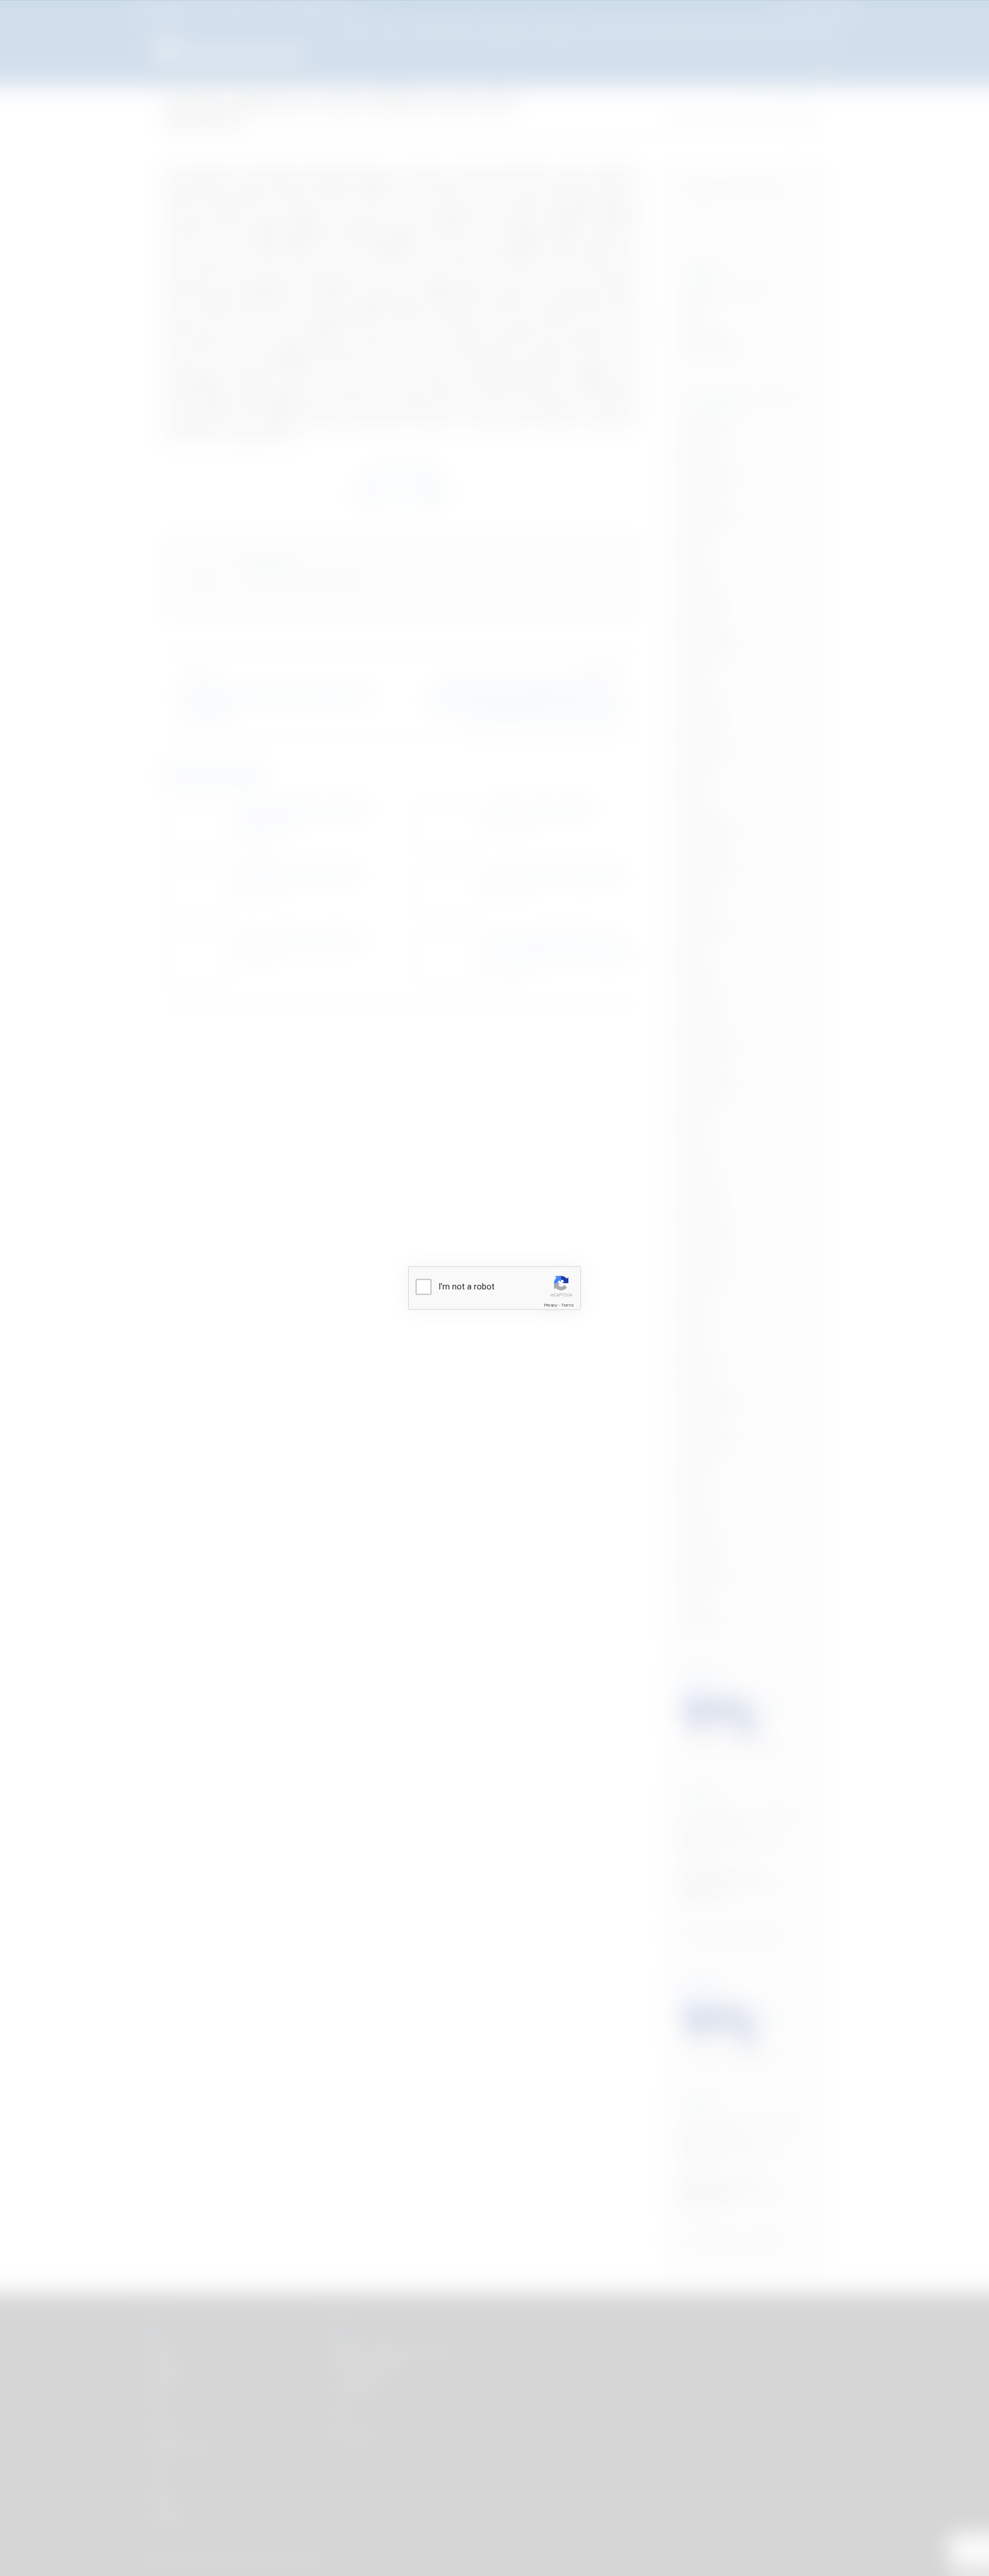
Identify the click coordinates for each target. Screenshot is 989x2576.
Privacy (551, 1305)
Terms (567, 1305)
